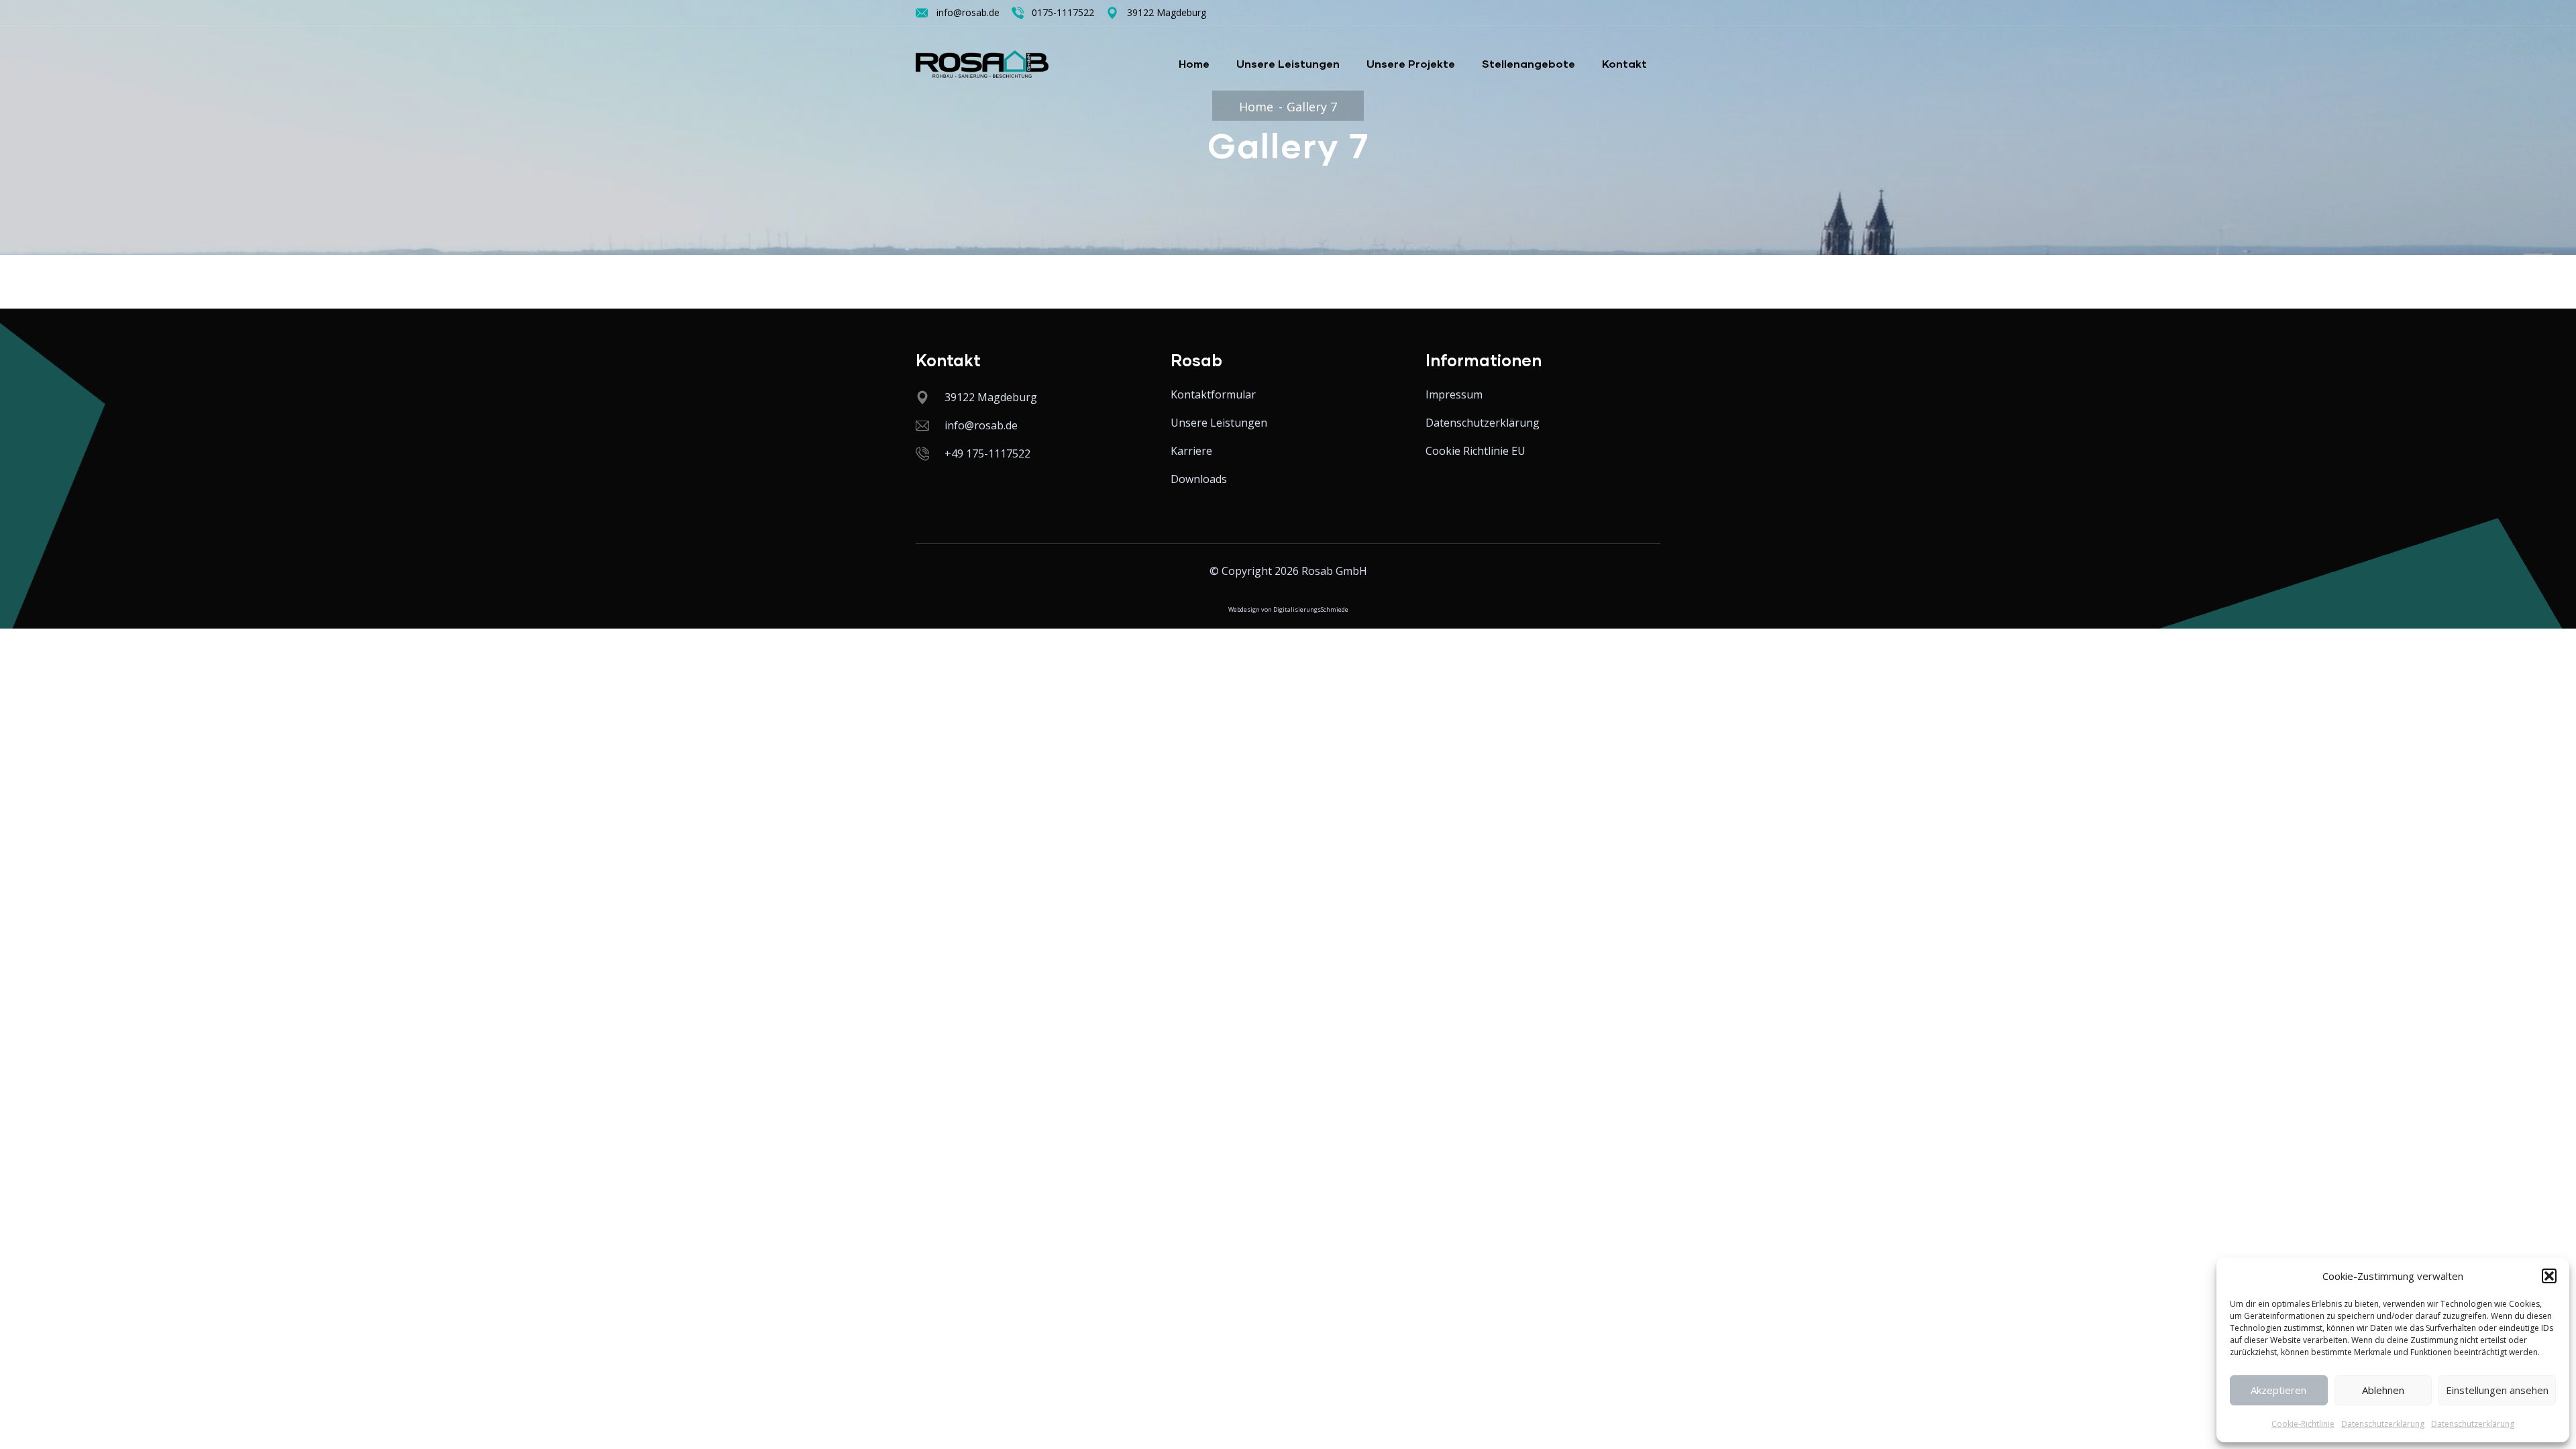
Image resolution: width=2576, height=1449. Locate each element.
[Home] (982, 64)
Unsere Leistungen (1288, 63)
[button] (2549, 1276)
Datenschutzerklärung (2383, 1424)
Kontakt (1624, 63)
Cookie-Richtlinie (2303, 1424)
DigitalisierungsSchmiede (1311, 609)
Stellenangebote (1528, 63)
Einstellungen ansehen (2497, 1390)
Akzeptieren (2278, 1390)
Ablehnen (2383, 1390)
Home (1194, 63)
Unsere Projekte (1411, 63)
